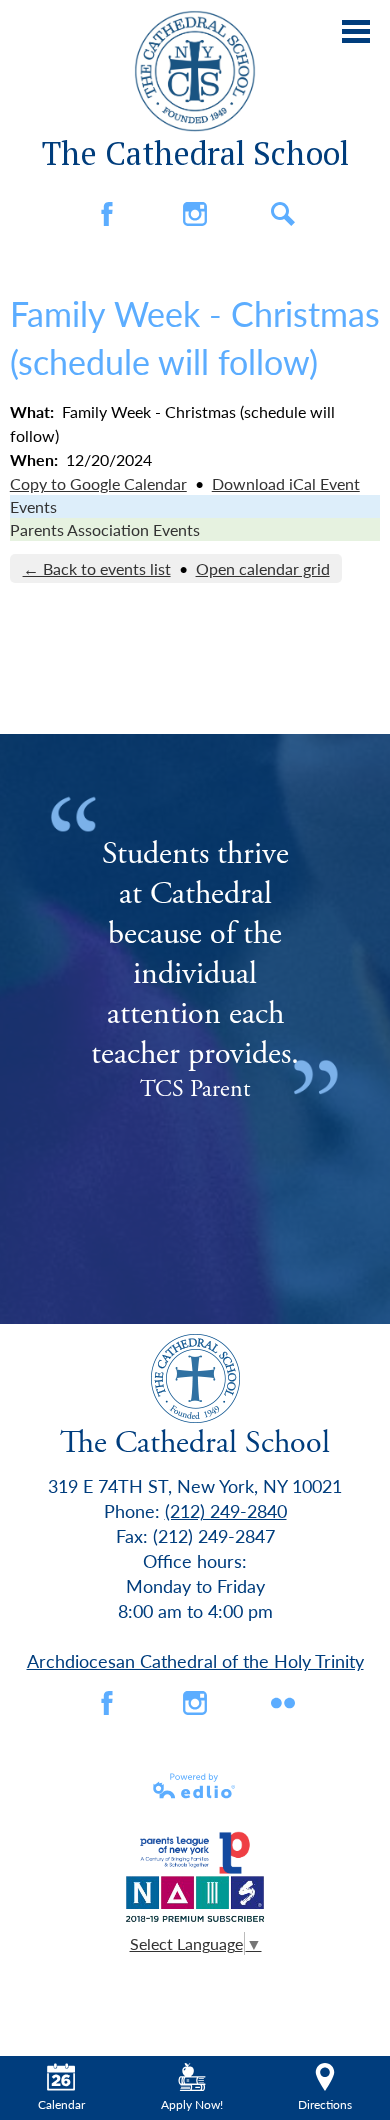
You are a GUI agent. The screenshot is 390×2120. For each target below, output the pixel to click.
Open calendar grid (263, 568)
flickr (283, 1703)
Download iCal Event (286, 483)
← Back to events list (97, 568)
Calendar (61, 2104)
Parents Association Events (105, 529)
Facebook (107, 214)
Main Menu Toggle (356, 31)
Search (283, 214)
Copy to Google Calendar (98, 483)
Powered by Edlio (195, 1786)
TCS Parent (195, 1089)
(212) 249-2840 (226, 1510)
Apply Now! (192, 2104)
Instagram (195, 214)
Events (33, 506)
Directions (325, 2104)
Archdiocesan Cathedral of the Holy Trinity (195, 1660)
